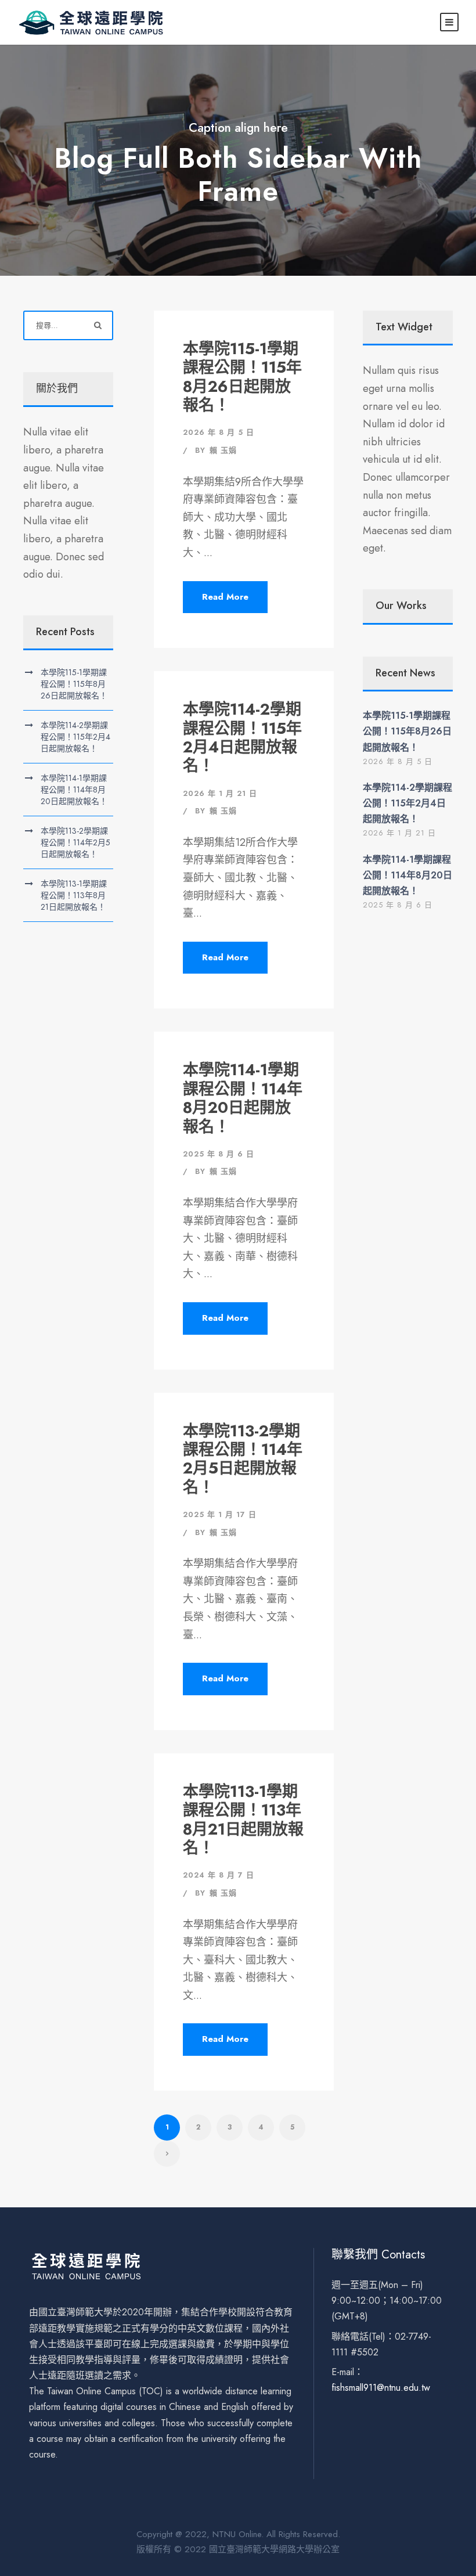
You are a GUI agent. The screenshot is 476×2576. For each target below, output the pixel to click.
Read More (225, 597)
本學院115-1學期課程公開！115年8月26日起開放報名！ (242, 377)
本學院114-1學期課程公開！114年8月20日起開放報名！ (243, 1098)
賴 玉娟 (223, 450)
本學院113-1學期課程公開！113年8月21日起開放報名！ (243, 1820)
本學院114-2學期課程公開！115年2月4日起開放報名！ (242, 737)
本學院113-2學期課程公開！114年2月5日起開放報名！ (243, 1459)
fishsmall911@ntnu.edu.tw (381, 2388)
